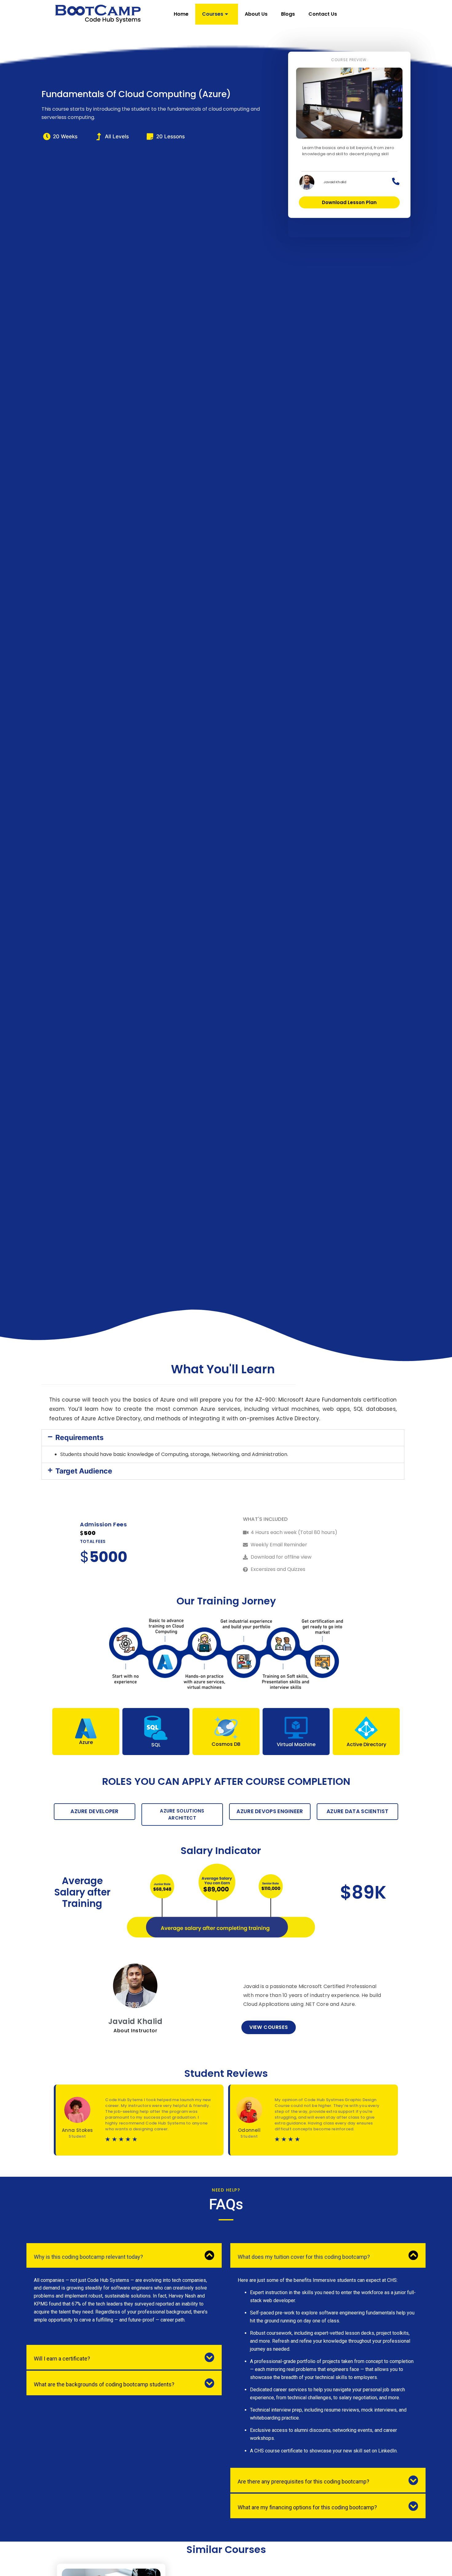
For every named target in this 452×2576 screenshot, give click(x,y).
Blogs (288, 14)
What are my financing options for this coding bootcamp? (307, 2507)
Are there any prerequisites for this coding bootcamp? (303, 2481)
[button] (349, 202)
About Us (256, 14)
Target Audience (84, 1471)
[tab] (223, 1438)
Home (181, 14)
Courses (213, 14)
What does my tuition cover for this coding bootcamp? (304, 2257)
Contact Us (323, 14)
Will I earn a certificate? (62, 2359)
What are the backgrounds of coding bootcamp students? (104, 2384)
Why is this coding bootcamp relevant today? (88, 2257)
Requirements (79, 1438)
